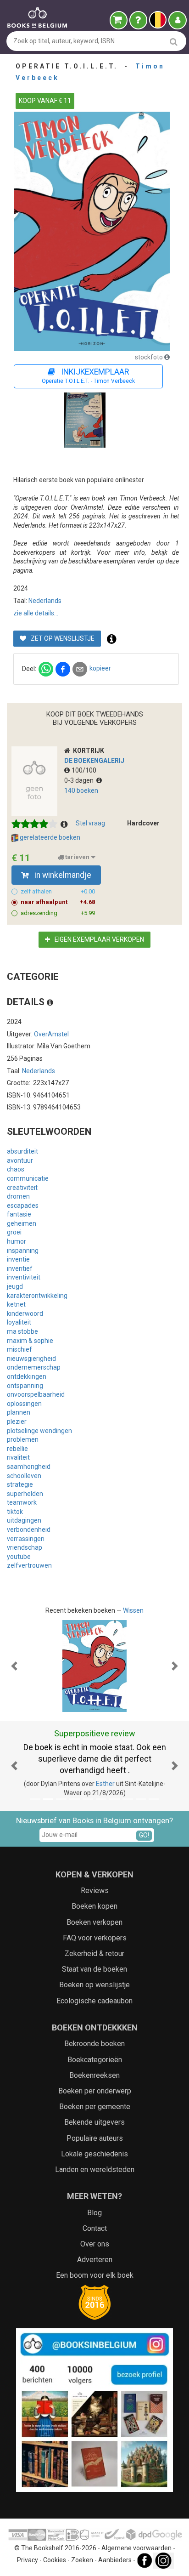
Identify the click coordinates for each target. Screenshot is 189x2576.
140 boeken (81, 790)
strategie (20, 1484)
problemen (23, 1439)
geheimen (22, 1223)
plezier (17, 1422)
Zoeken (82, 2560)
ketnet (16, 1304)
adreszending (58, 913)
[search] (174, 42)
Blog (94, 2213)
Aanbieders (115, 2560)
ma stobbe (22, 1331)
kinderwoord (25, 1314)
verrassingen (26, 1539)
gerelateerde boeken (49, 837)
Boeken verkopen (94, 1922)
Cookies (55, 2560)
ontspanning (25, 1386)
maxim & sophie (30, 1341)
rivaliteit (18, 1457)
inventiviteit (24, 1277)
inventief (20, 1268)
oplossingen (24, 1404)
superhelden (25, 1494)
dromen (18, 1196)
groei (14, 1232)
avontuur (20, 1160)
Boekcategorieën (95, 2060)
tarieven (77, 857)
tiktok (15, 1512)
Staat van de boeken (94, 1969)
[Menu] (178, 20)
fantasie (19, 1214)
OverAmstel (51, 1034)
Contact (95, 2228)
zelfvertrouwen (29, 1565)
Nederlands (45, 601)
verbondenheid (29, 1530)
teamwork (22, 1502)
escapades (23, 1206)
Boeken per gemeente (95, 2107)
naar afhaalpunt (58, 902)
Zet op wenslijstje (62, 638)
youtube (19, 1557)
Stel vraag (90, 823)
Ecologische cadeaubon (94, 2001)
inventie (18, 1259)
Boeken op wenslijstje (94, 1985)
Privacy (28, 2560)
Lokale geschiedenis (94, 2154)
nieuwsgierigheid (31, 1359)
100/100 (84, 770)
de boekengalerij (94, 761)
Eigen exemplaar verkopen (99, 939)
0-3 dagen (80, 780)
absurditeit (22, 1151)
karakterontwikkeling (37, 1296)
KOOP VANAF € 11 (45, 101)
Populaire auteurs (95, 2138)
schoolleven (24, 1476)
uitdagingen (24, 1520)
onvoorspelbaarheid (36, 1394)
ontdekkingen (27, 1376)
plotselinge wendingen (39, 1431)
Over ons (95, 2244)
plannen (19, 1412)
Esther (105, 1784)
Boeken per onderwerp (95, 2091)
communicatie (28, 1178)
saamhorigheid (29, 1467)
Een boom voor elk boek (95, 2275)
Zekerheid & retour (94, 1953)
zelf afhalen (58, 891)
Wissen (133, 1610)
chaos (16, 1169)
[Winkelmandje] (119, 20)
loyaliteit (19, 1322)
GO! (144, 1835)
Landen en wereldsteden (95, 2169)
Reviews (95, 1891)
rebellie (17, 1449)
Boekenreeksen (94, 2075)
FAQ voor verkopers (95, 1938)
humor (17, 1241)
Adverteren (95, 2260)
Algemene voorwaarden (136, 2548)
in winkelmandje (62, 875)
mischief (19, 1349)
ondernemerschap (34, 1367)
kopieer (100, 668)
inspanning (23, 1251)
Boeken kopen (94, 1906)
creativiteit (22, 1188)
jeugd (15, 1286)
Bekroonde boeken (94, 2044)
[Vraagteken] (138, 20)
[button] (14, 1666)
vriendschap (25, 1547)
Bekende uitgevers (94, 2122)
